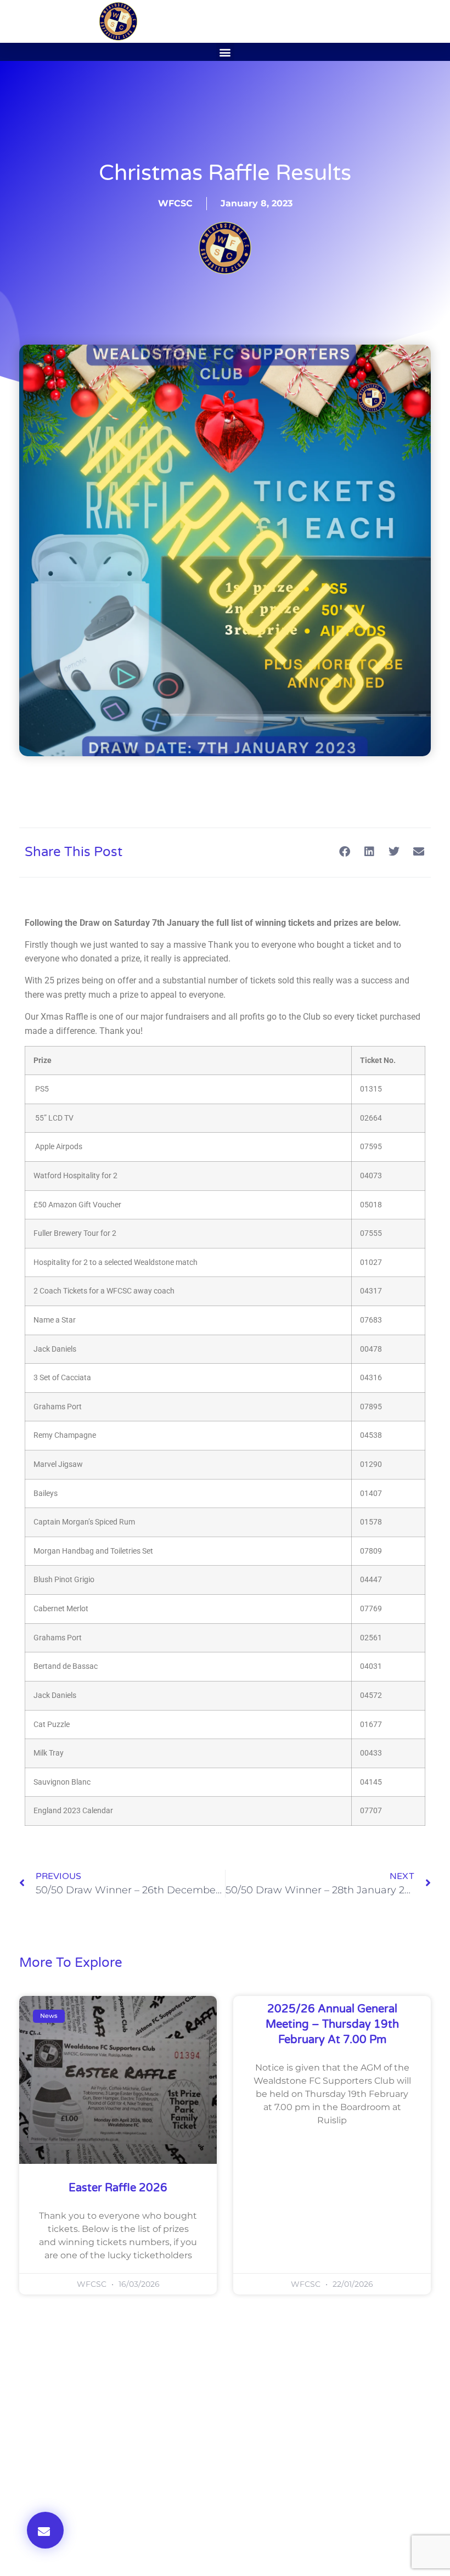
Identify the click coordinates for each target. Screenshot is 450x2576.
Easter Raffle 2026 (118, 2188)
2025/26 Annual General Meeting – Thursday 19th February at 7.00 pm (332, 2024)
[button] (225, 52)
